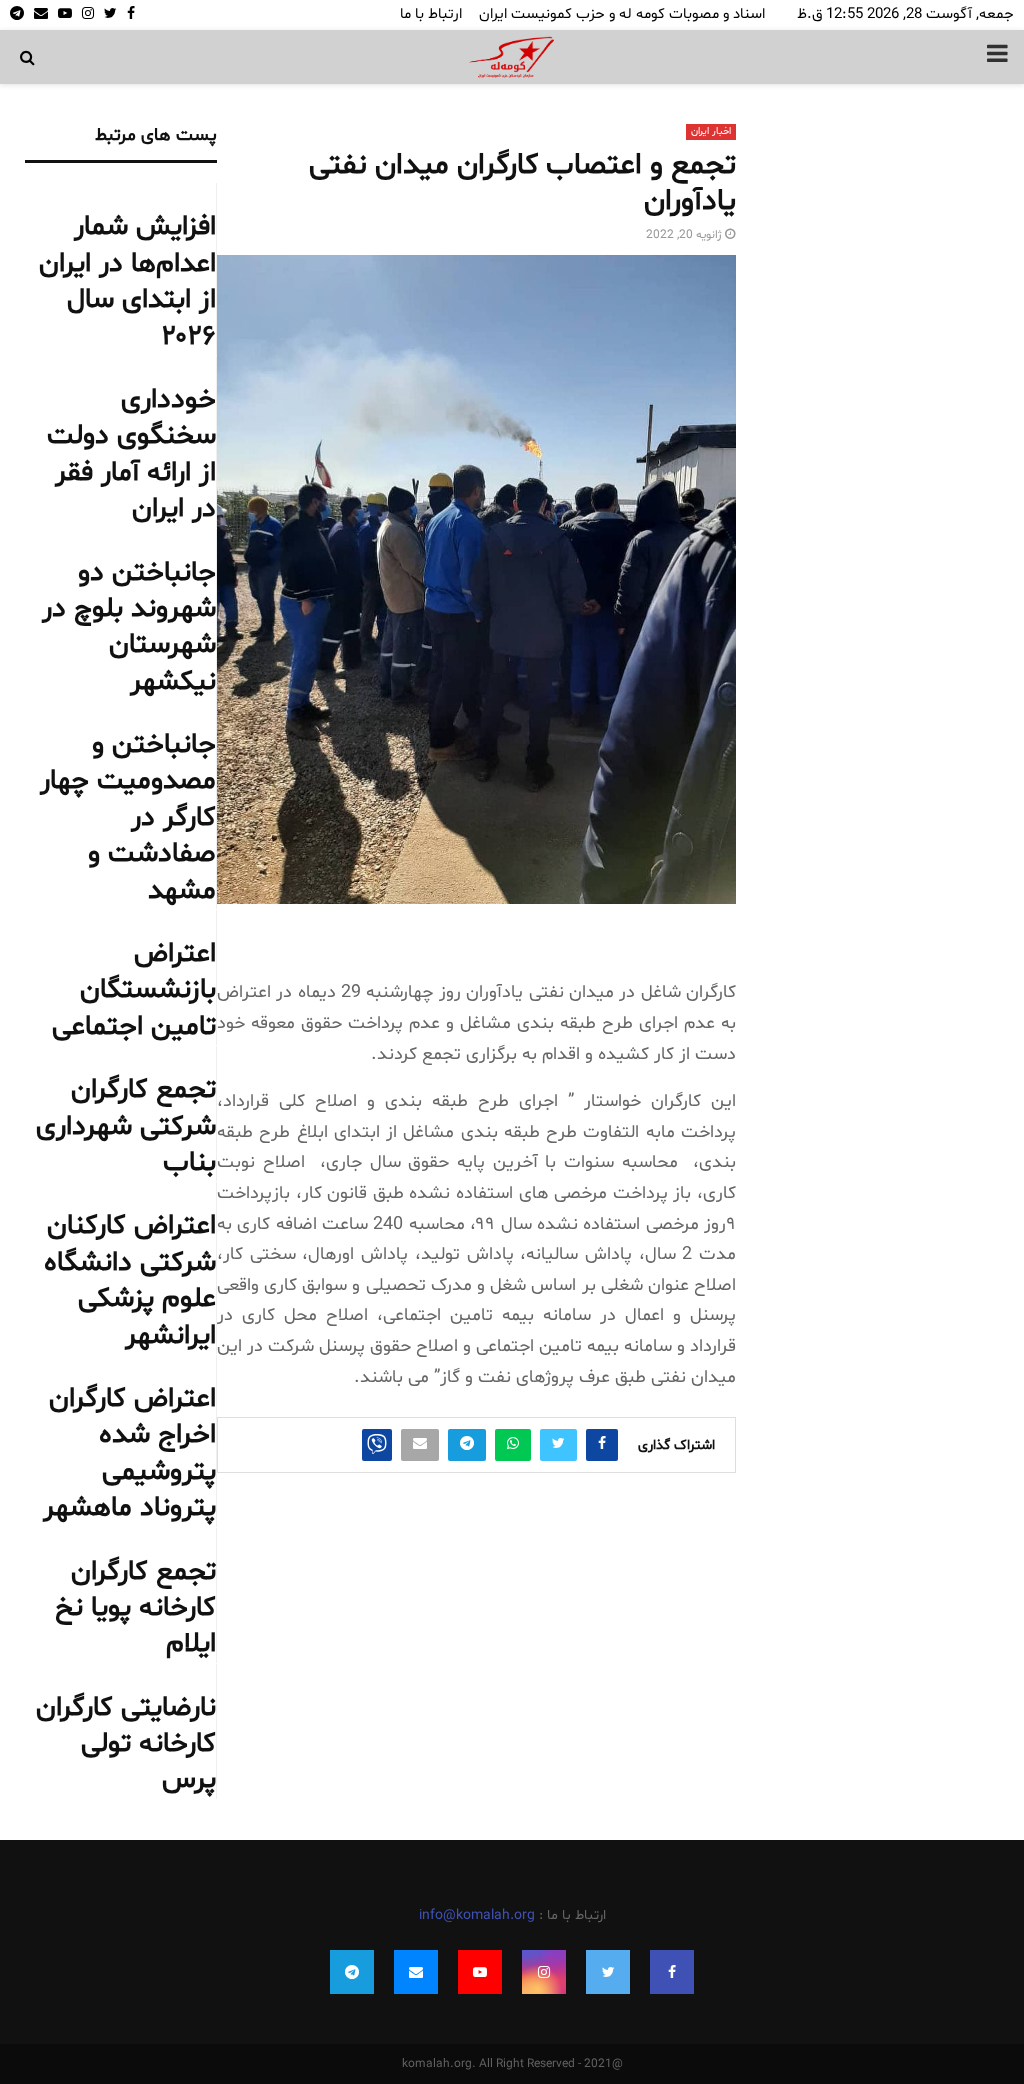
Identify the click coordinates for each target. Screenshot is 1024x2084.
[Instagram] (544, 1972)
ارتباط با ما (431, 14)
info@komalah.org (477, 1915)
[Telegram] (352, 1972)
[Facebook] (672, 1972)
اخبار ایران (711, 131)
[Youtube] (480, 1972)
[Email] (416, 1972)
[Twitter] (608, 1972)
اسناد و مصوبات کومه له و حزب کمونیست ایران (622, 14)
